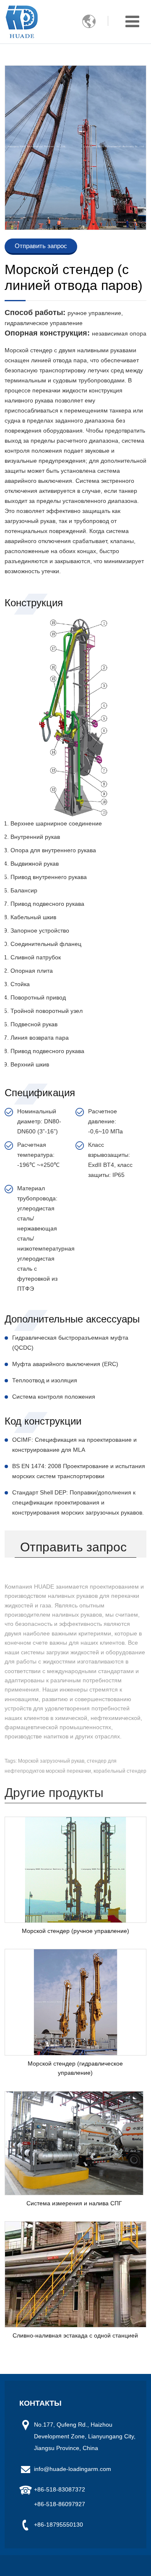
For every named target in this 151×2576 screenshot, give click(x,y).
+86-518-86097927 (60, 2504)
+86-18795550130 (59, 2525)
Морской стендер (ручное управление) (75, 1931)
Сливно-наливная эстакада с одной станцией (75, 2335)
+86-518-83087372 (60, 2489)
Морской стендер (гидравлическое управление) (75, 2068)
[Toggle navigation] (132, 22)
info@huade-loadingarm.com (73, 2469)
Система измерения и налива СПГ (74, 2203)
